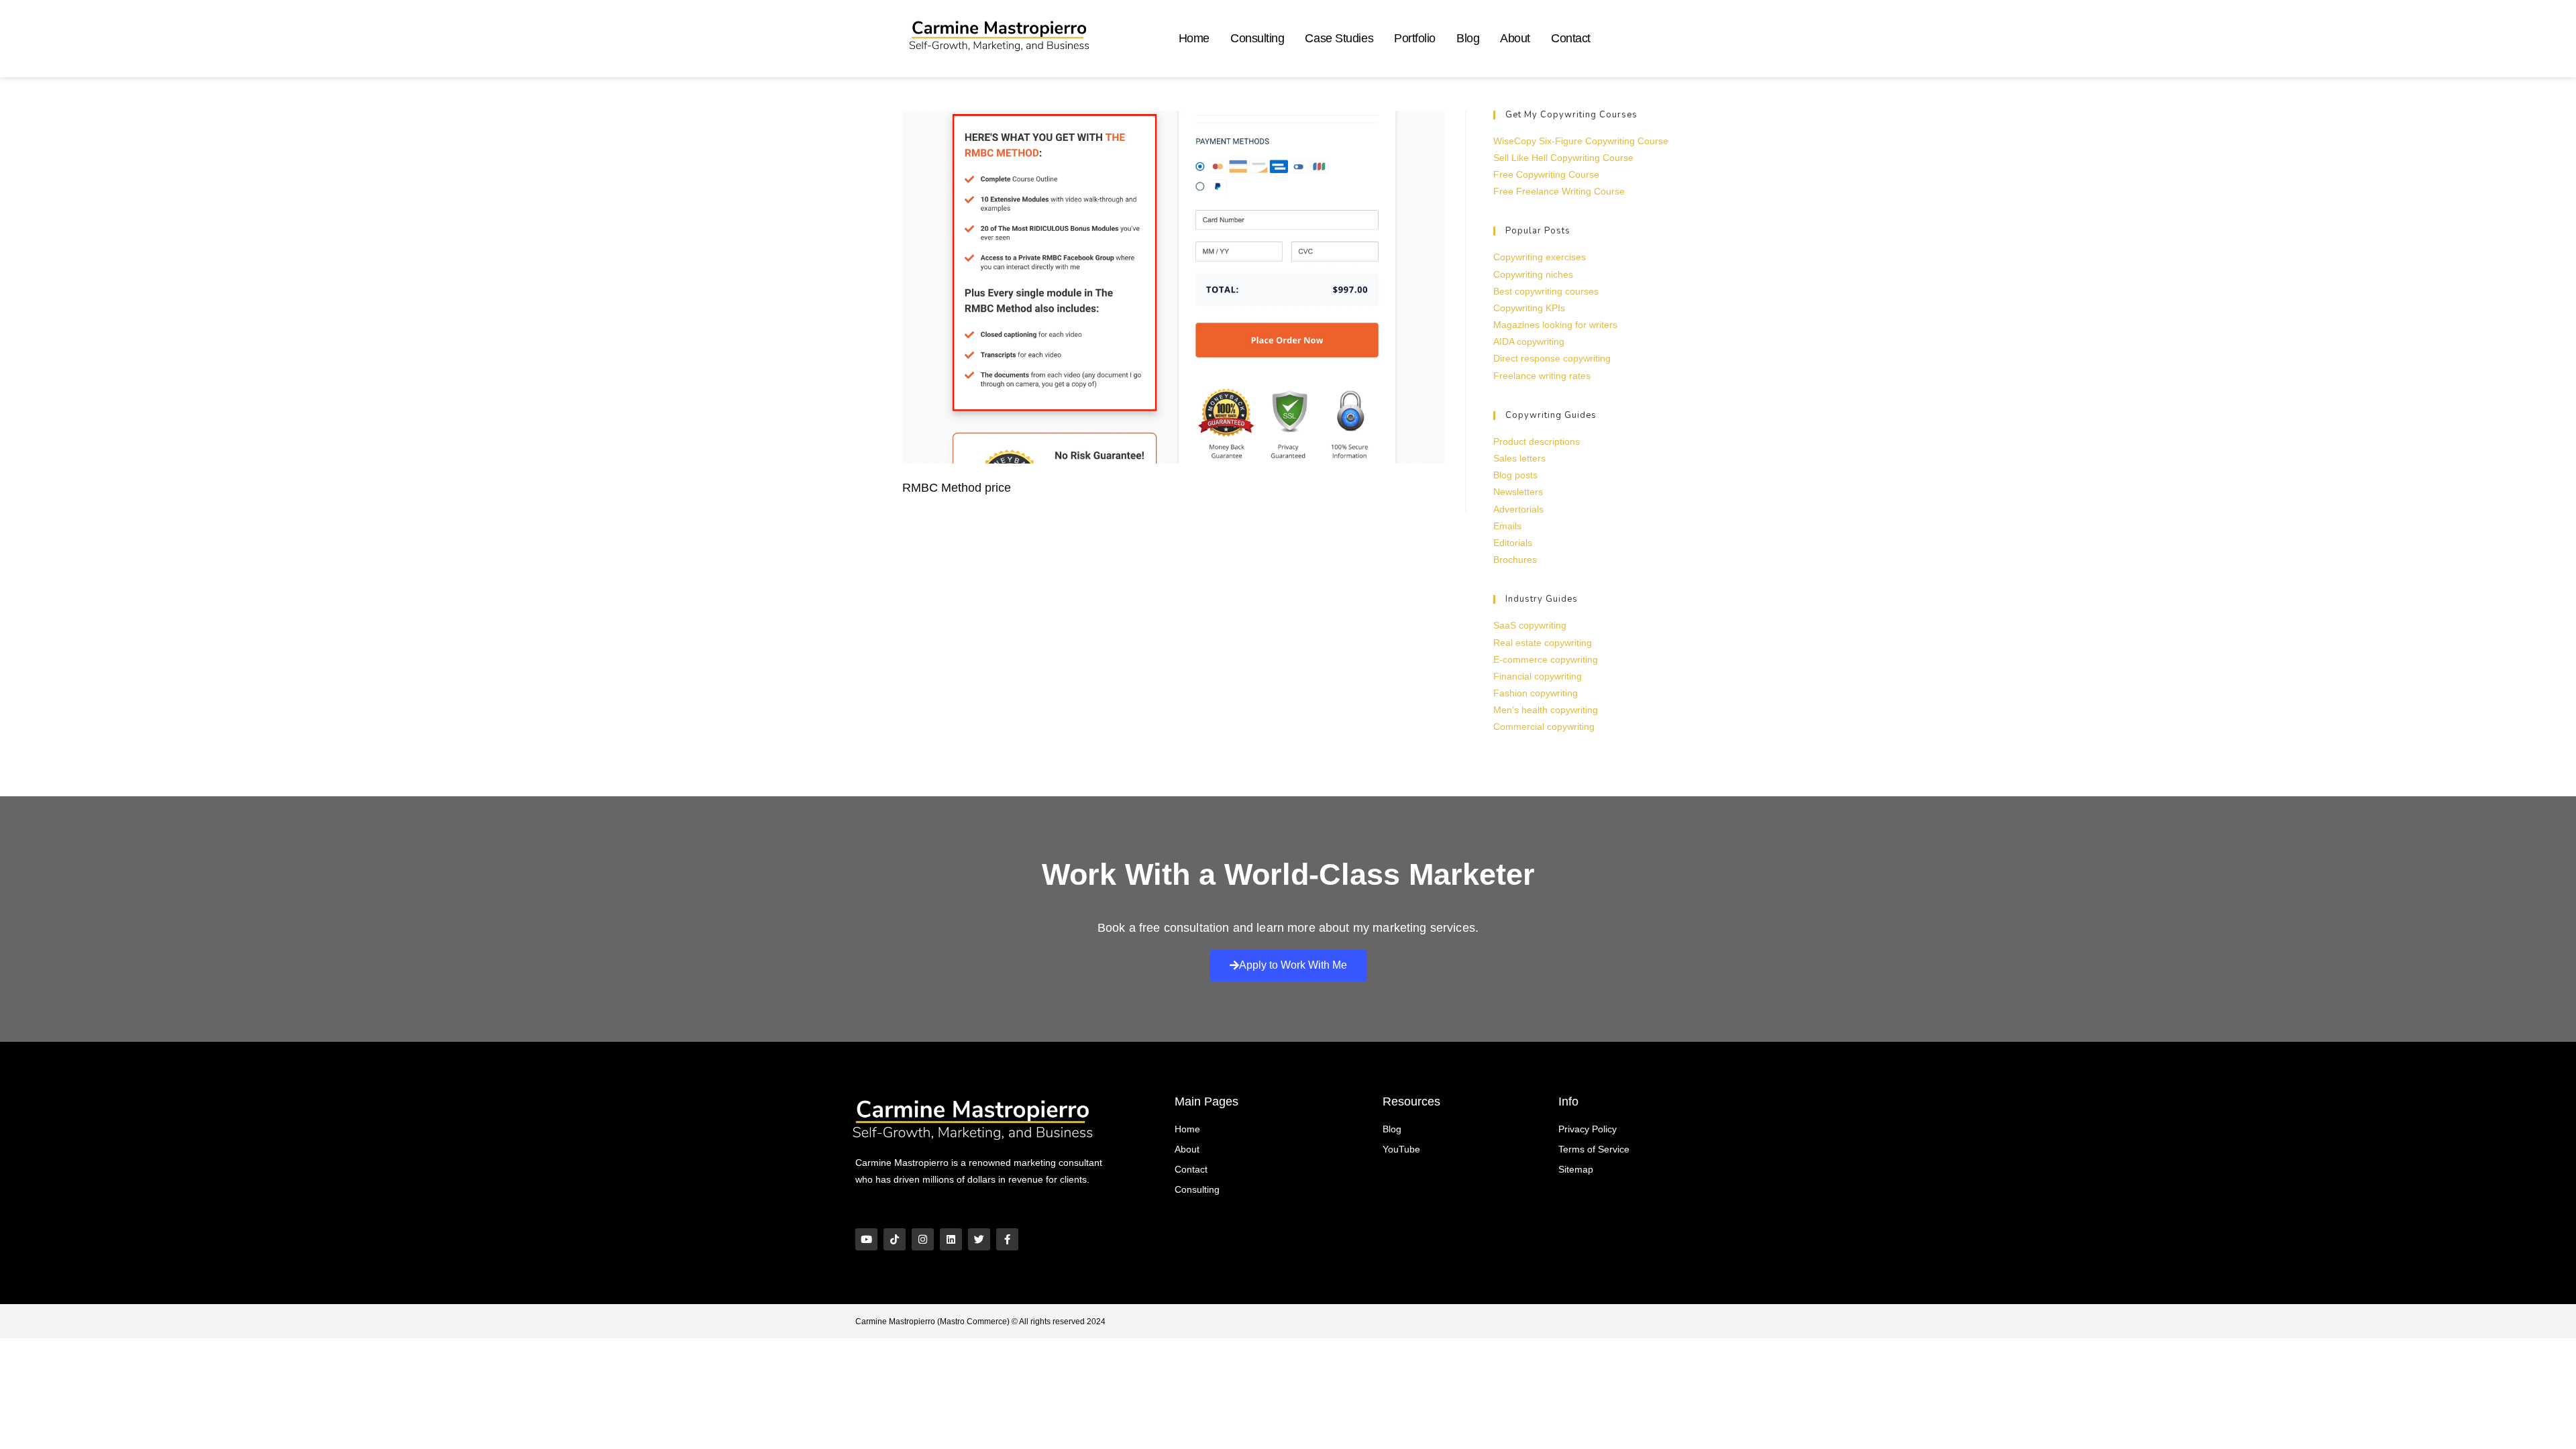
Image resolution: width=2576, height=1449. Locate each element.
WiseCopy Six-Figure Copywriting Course (1581, 141)
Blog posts (1515, 475)
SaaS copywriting (1530, 625)
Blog (1468, 38)
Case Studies (1339, 38)
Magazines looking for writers (1555, 325)
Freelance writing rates (1542, 376)
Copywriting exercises (1540, 257)
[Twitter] (979, 1239)
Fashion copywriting (1536, 693)
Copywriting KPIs (1529, 308)
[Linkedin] (951, 1239)
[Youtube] (866, 1239)
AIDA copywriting (1529, 341)
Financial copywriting (1538, 676)
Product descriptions (1537, 441)
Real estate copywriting (1543, 643)
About (1515, 38)
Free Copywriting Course (1546, 174)
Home (1194, 38)
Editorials (1513, 543)
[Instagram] (923, 1239)
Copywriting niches (1533, 274)
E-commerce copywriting (1546, 659)
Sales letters (1519, 458)
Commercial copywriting (1544, 727)
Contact (1571, 38)
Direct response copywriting (1552, 358)
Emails (1507, 526)
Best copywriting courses (1546, 291)
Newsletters (1518, 492)
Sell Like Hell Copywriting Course (1563, 158)
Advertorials (1518, 509)
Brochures (1515, 559)
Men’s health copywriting (1546, 710)
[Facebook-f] (1007, 1239)
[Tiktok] (895, 1239)
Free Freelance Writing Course (1559, 191)
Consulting (1257, 38)
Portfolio (1415, 38)
